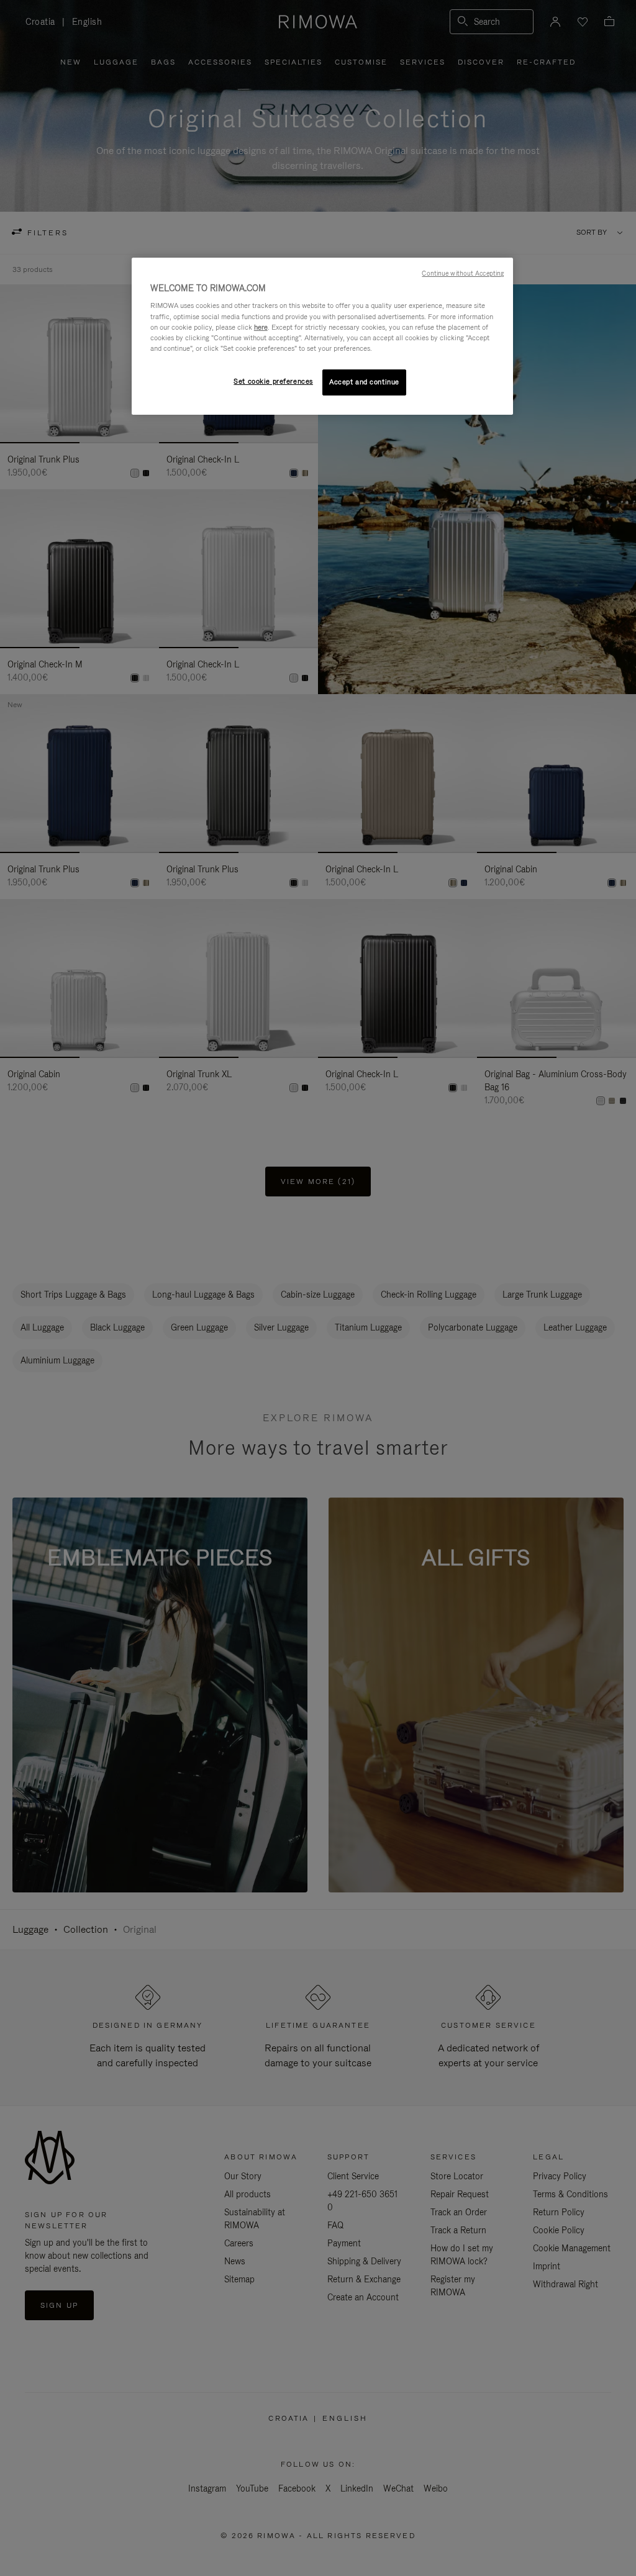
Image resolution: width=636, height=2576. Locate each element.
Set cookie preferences (273, 381)
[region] (322, 336)
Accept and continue (364, 382)
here (261, 327)
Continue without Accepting (463, 273)
